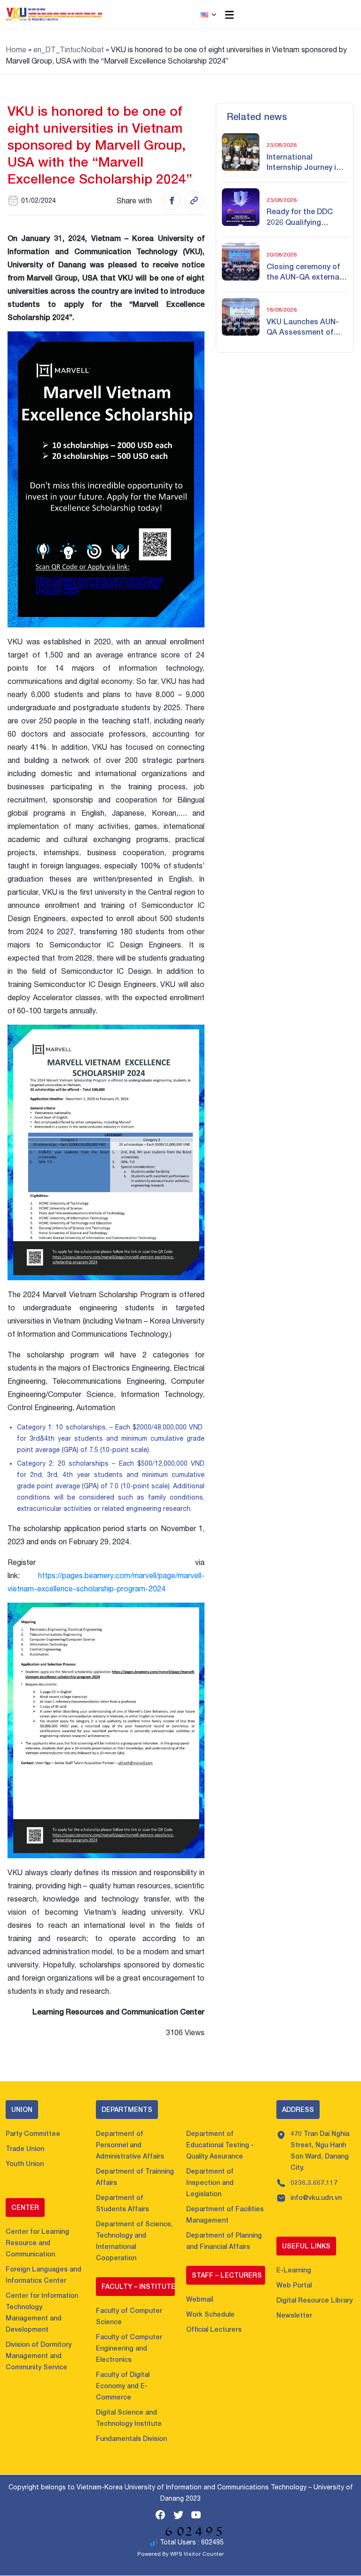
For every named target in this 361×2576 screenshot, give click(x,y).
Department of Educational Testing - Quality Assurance (220, 2145)
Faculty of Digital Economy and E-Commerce (123, 2386)
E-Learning (294, 2270)
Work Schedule (210, 2314)
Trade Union (25, 2148)
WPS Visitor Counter (197, 2554)
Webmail (200, 2299)
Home (16, 49)
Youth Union (25, 2163)
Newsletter (294, 2315)
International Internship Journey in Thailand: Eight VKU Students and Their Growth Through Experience (303, 162)
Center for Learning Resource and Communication (37, 2243)
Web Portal (294, 2285)
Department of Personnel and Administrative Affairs (130, 2145)
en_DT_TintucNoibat (69, 49)
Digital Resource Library (314, 2300)
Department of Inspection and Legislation (210, 2182)
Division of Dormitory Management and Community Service (39, 2355)
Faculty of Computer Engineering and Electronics (129, 2348)
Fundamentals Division (131, 2438)
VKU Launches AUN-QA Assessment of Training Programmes (305, 327)
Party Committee (33, 2133)
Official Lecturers (214, 2329)
